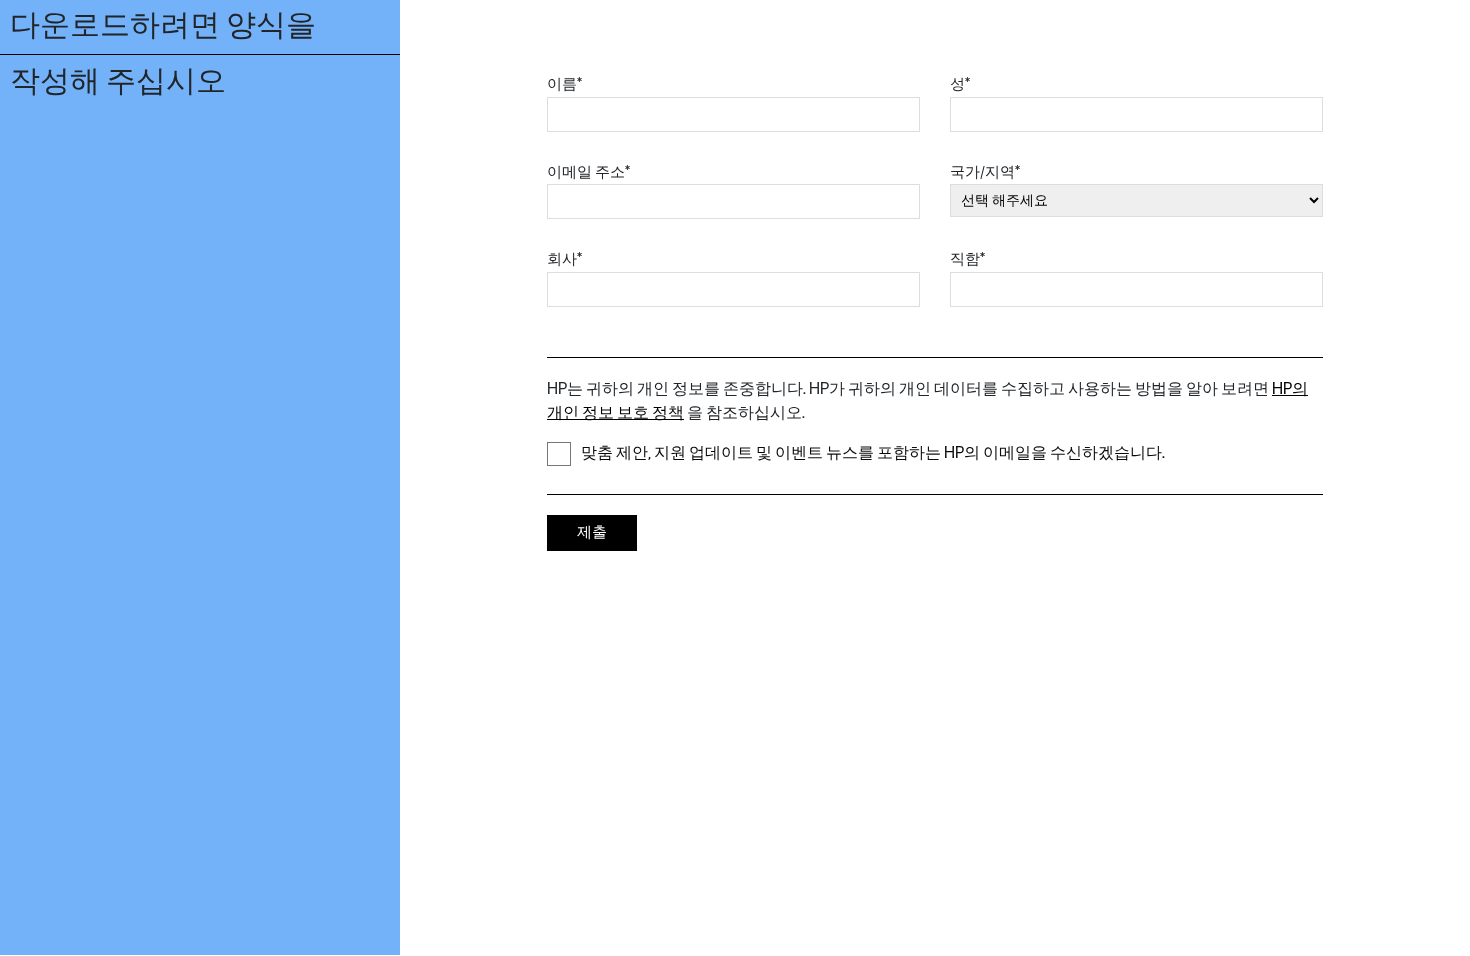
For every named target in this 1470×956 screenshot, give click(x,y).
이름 (564, 84)
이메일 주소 (588, 172)
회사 (564, 259)
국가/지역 (985, 172)
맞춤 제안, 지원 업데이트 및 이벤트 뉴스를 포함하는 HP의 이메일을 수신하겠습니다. (873, 453)
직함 (967, 259)
